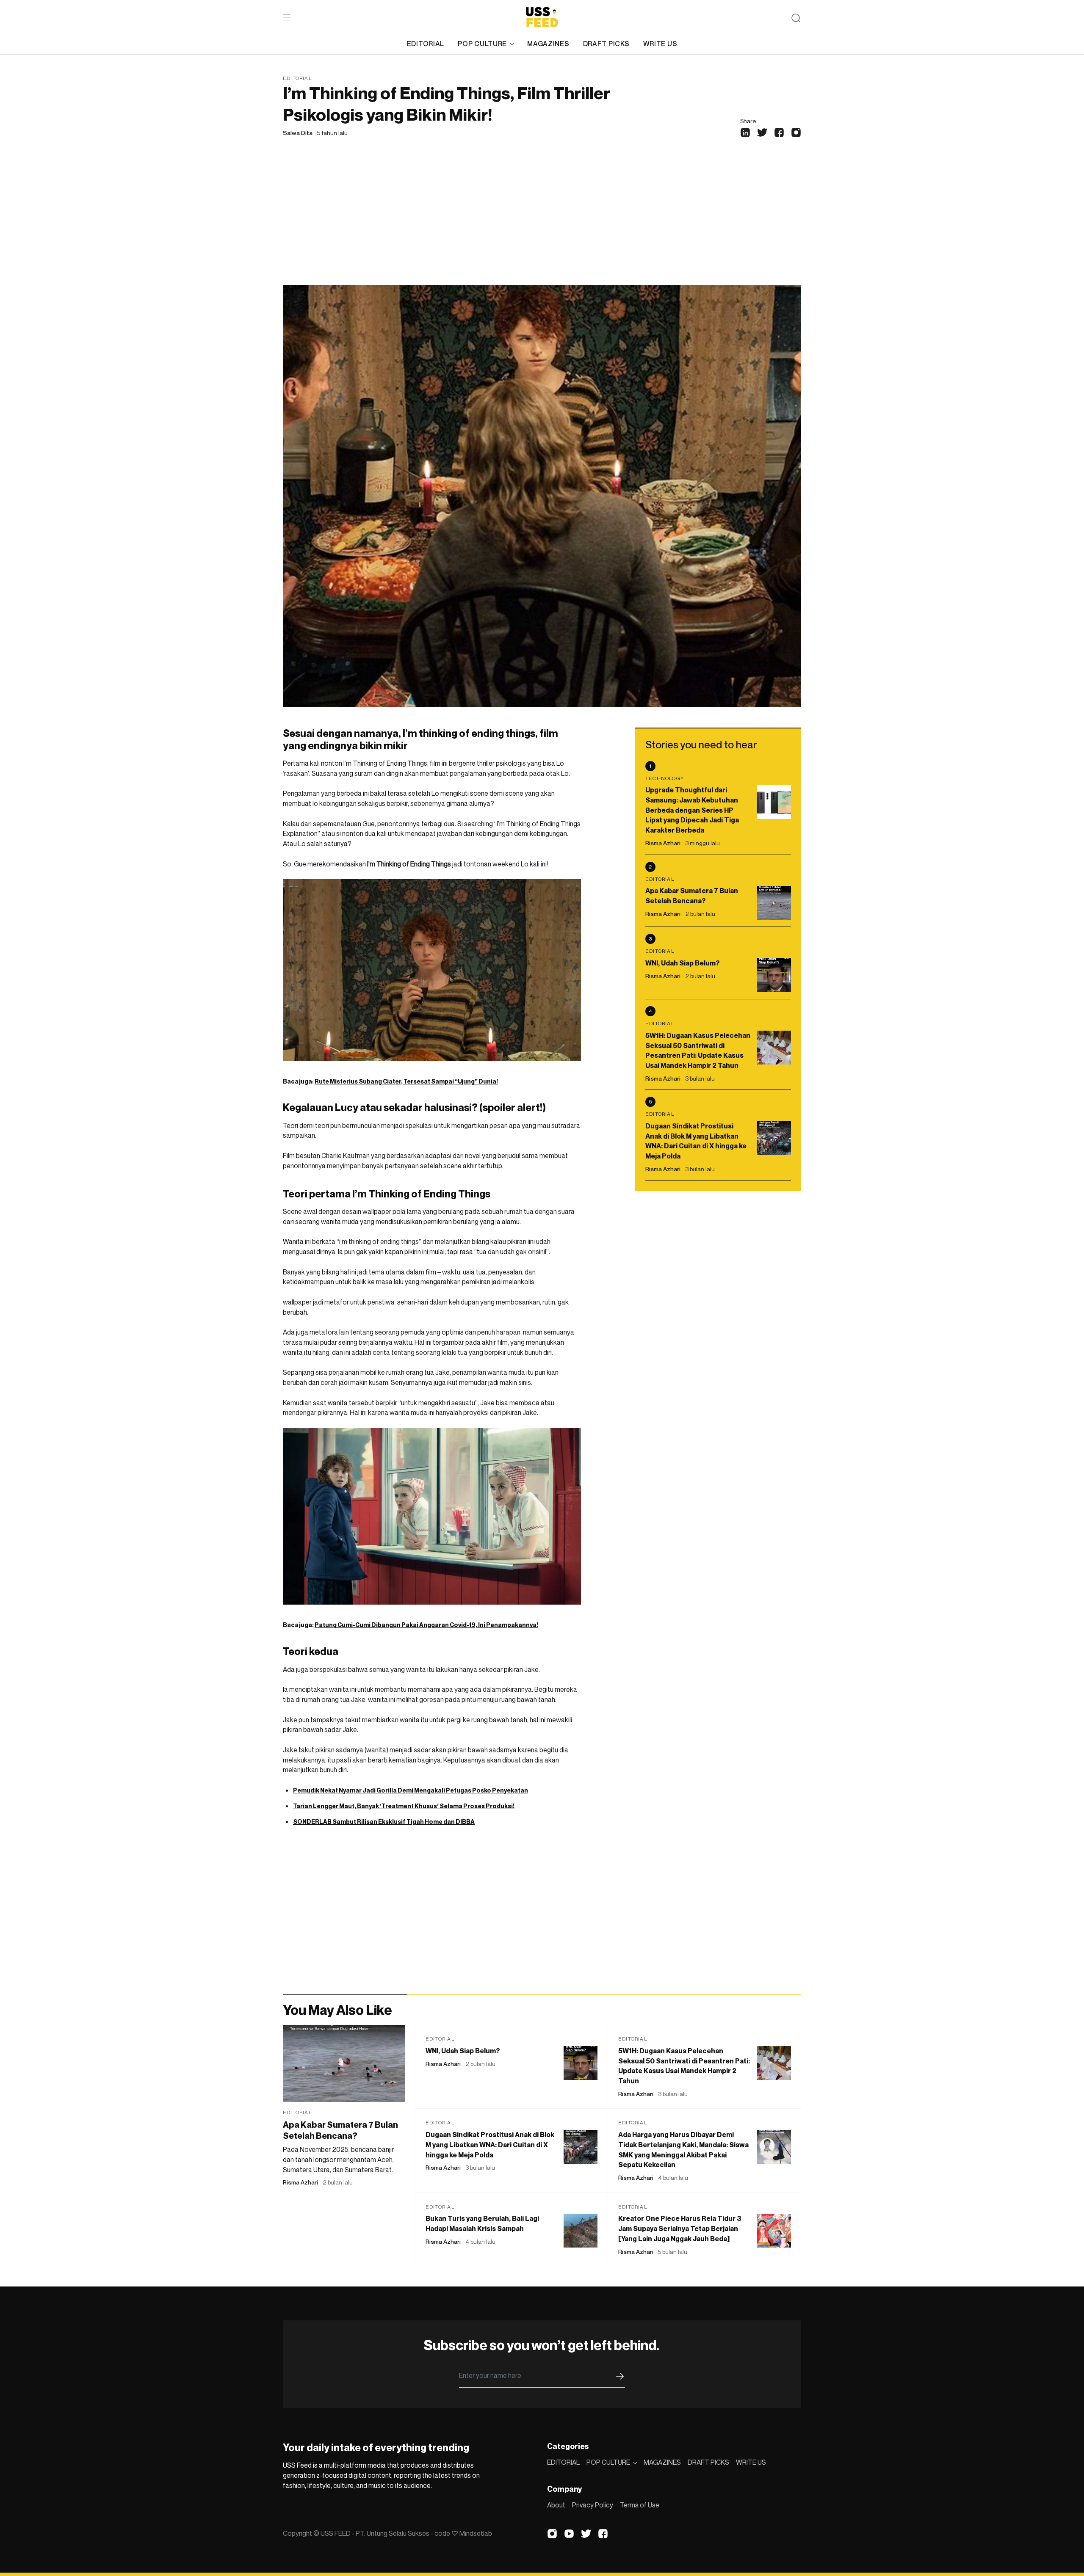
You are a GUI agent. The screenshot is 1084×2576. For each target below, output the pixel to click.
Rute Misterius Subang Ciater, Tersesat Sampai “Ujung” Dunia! (406, 1081)
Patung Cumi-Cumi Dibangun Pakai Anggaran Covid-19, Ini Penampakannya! (426, 1625)
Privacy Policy (593, 2505)
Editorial (297, 78)
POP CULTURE (482, 44)
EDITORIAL (426, 44)
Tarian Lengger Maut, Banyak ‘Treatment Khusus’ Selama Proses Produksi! (404, 1806)
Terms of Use (640, 2505)
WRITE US (660, 44)
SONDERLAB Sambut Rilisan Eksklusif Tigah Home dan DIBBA (384, 1822)
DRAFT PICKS (606, 44)
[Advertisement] (542, 221)
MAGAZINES (548, 44)
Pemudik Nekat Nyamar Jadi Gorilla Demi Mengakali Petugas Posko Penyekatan (411, 1790)
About (556, 2505)
